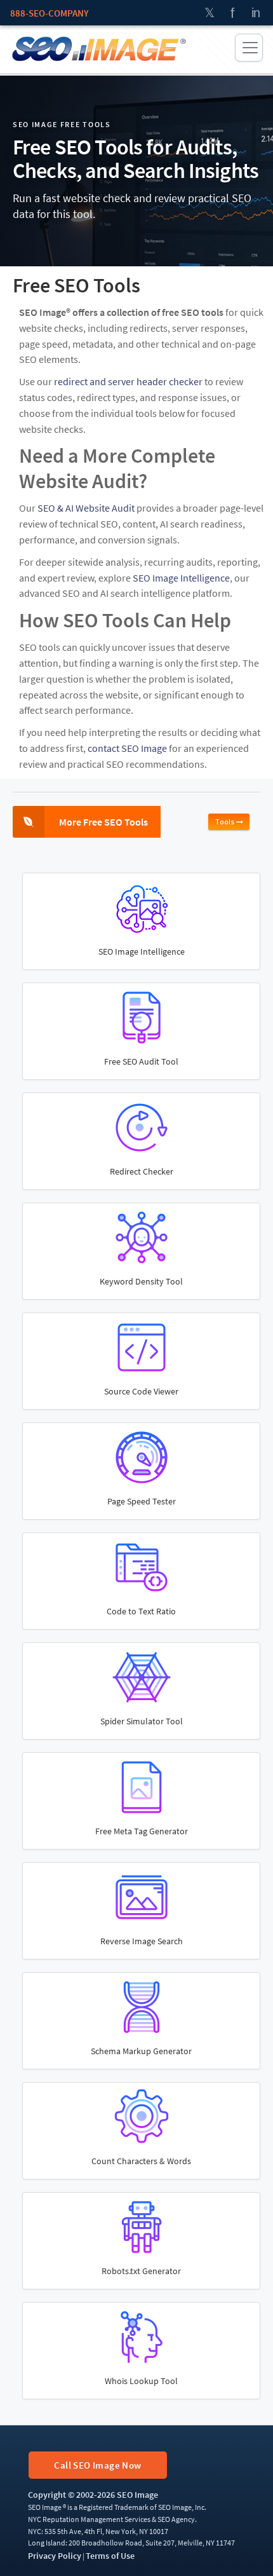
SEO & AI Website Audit (86, 508)
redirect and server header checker (128, 381)
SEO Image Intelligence (181, 578)
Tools (225, 821)
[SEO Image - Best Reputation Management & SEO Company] (98, 48)
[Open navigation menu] (249, 48)
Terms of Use (110, 2556)
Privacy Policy (55, 2556)
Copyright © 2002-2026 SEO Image (93, 2495)
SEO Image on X (210, 13)
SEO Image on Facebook (232, 13)
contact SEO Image (127, 748)
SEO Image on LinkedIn (255, 13)
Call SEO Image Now (97, 2465)
